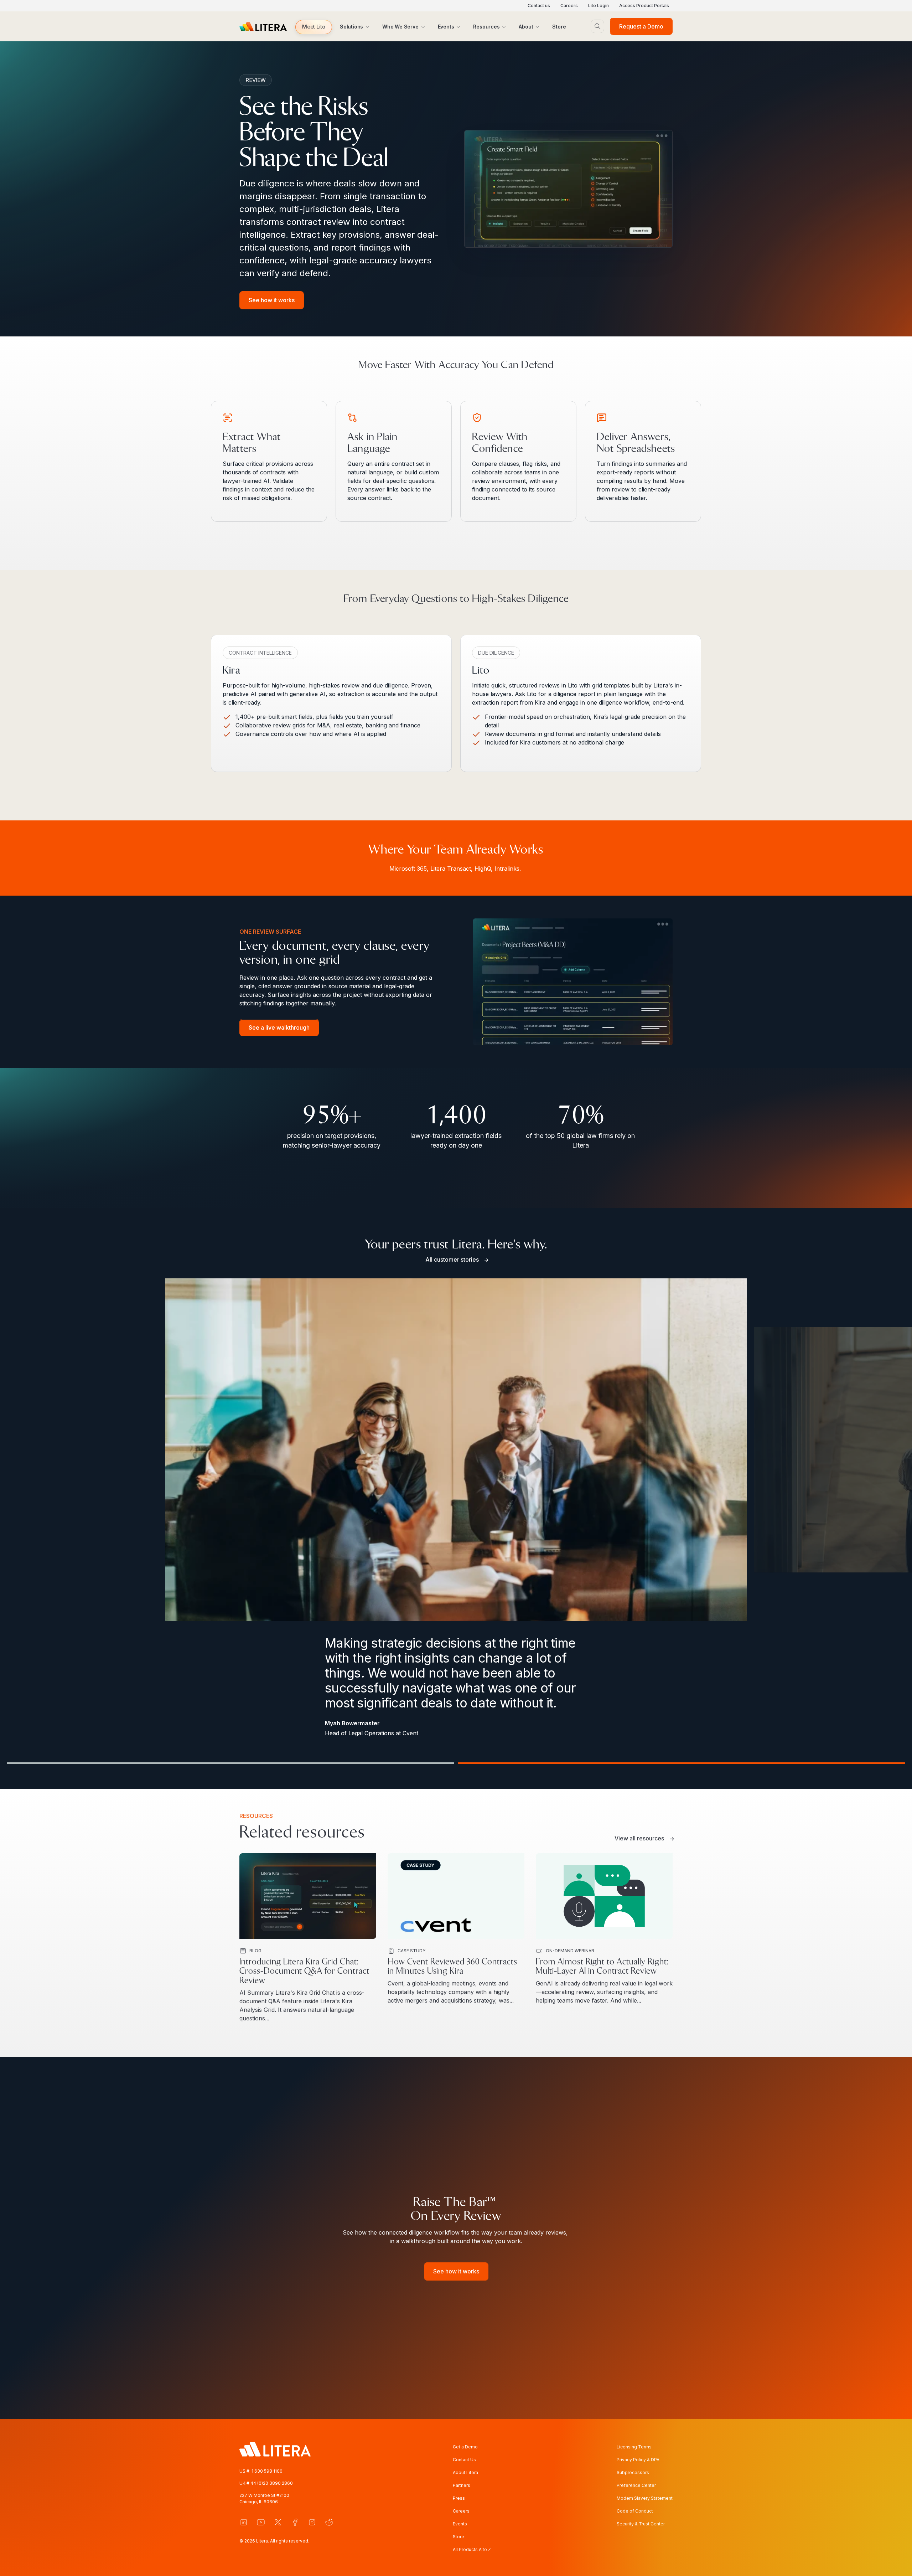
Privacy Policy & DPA (638, 2460)
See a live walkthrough (279, 1028)
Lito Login (598, 6)
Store (458, 2537)
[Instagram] (312, 2522)
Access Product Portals (644, 6)
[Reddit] (329, 2522)
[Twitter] (278, 2522)
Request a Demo (641, 26)
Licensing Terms (634, 2447)
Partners (462, 2485)
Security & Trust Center (641, 2524)
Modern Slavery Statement (645, 2498)
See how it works (272, 300)
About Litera (465, 2472)
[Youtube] (261, 2522)
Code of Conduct (635, 2511)
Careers (569, 6)
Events (460, 2524)
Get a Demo (465, 2447)
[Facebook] (295, 2522)
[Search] (597, 26)
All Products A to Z (472, 2549)
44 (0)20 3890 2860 (272, 2483)
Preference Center (636, 2485)
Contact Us (464, 2460)
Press (459, 2498)
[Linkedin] (244, 2522)
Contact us (539, 6)
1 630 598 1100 (267, 2471)
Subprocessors (633, 2472)
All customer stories (452, 1259)
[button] (314, 27)
